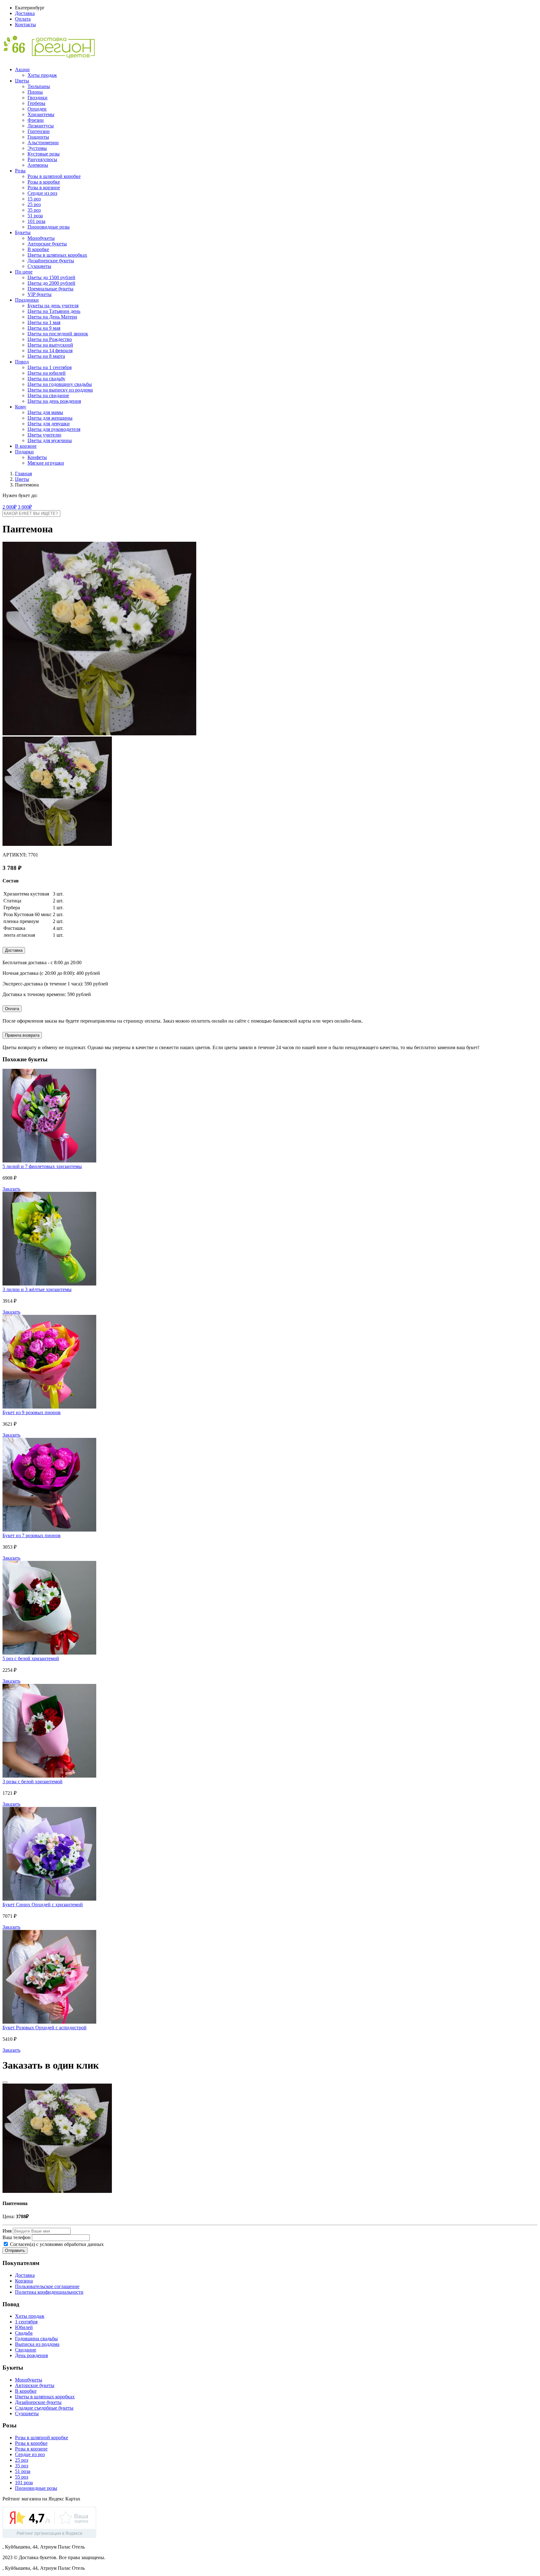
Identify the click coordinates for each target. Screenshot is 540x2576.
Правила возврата (22, 1035)
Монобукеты (41, 238)
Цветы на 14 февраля (50, 350)
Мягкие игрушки (46, 463)
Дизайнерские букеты (51, 261)
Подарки (24, 452)
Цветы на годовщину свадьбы (60, 384)
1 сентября (26, 2322)
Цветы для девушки (49, 424)
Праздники (27, 300)
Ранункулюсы (42, 159)
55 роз (22, 2477)
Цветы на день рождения (54, 401)
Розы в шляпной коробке (54, 176)
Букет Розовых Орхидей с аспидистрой (45, 2028)
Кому (21, 407)
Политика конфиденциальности (49, 2292)
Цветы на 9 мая (44, 328)
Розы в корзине (44, 188)
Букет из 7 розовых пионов (32, 1535)
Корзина (24, 2281)
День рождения (31, 2355)
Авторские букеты (47, 244)
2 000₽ (10, 507)
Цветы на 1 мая (44, 322)
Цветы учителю (44, 435)
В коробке (38, 249)
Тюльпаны (39, 86)
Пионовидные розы (49, 227)
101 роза (36, 221)
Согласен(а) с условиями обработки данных (56, 2244)
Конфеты (37, 457)
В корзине (26, 446)
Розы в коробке (44, 182)
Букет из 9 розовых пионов (32, 1412)
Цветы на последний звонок (58, 334)
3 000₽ (25, 507)
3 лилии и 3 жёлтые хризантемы (37, 1289)
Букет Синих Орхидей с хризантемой (43, 1905)
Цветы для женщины (50, 418)
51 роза (35, 216)
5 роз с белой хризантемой (31, 1658)
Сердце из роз (42, 193)
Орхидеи (37, 109)
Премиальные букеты (50, 289)
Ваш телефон (17, 2237)
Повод (22, 362)
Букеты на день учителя (53, 306)
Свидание (26, 2350)
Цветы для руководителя (54, 429)
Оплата (23, 19)
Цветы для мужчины (50, 440)
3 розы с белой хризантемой (32, 1781)
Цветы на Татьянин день (54, 311)
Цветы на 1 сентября (50, 367)
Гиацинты (38, 137)
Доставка (25, 13)
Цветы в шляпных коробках (57, 255)
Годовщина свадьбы (36, 2339)
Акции (22, 69)
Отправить (15, 2250)
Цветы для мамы (45, 412)
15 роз (34, 199)
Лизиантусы (41, 126)
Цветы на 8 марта (46, 356)
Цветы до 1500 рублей (51, 277)
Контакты (25, 25)
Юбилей (24, 2327)
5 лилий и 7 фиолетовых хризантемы (42, 1166)
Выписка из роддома (37, 2344)
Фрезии (36, 120)
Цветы (22, 81)
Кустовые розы (44, 154)
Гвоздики (37, 98)
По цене (24, 272)
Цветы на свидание (48, 395)
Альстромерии (43, 143)
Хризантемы (41, 114)
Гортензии (39, 131)
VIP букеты (40, 294)
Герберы (36, 103)
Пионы (35, 92)
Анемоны (38, 165)
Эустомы (37, 148)
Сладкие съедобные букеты (44, 2408)
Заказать (11, 1189)
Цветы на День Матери (52, 317)
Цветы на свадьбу (46, 379)
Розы (20, 171)
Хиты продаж (42, 75)
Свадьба (24, 2333)
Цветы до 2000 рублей (51, 283)
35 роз (34, 210)
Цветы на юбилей (47, 373)
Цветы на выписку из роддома (60, 390)
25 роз (34, 204)
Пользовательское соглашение (47, 2286)
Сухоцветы (39, 266)
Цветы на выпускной (50, 345)
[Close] (5, 2082)
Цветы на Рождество (50, 339)
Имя (7, 2231)
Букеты (23, 232)
